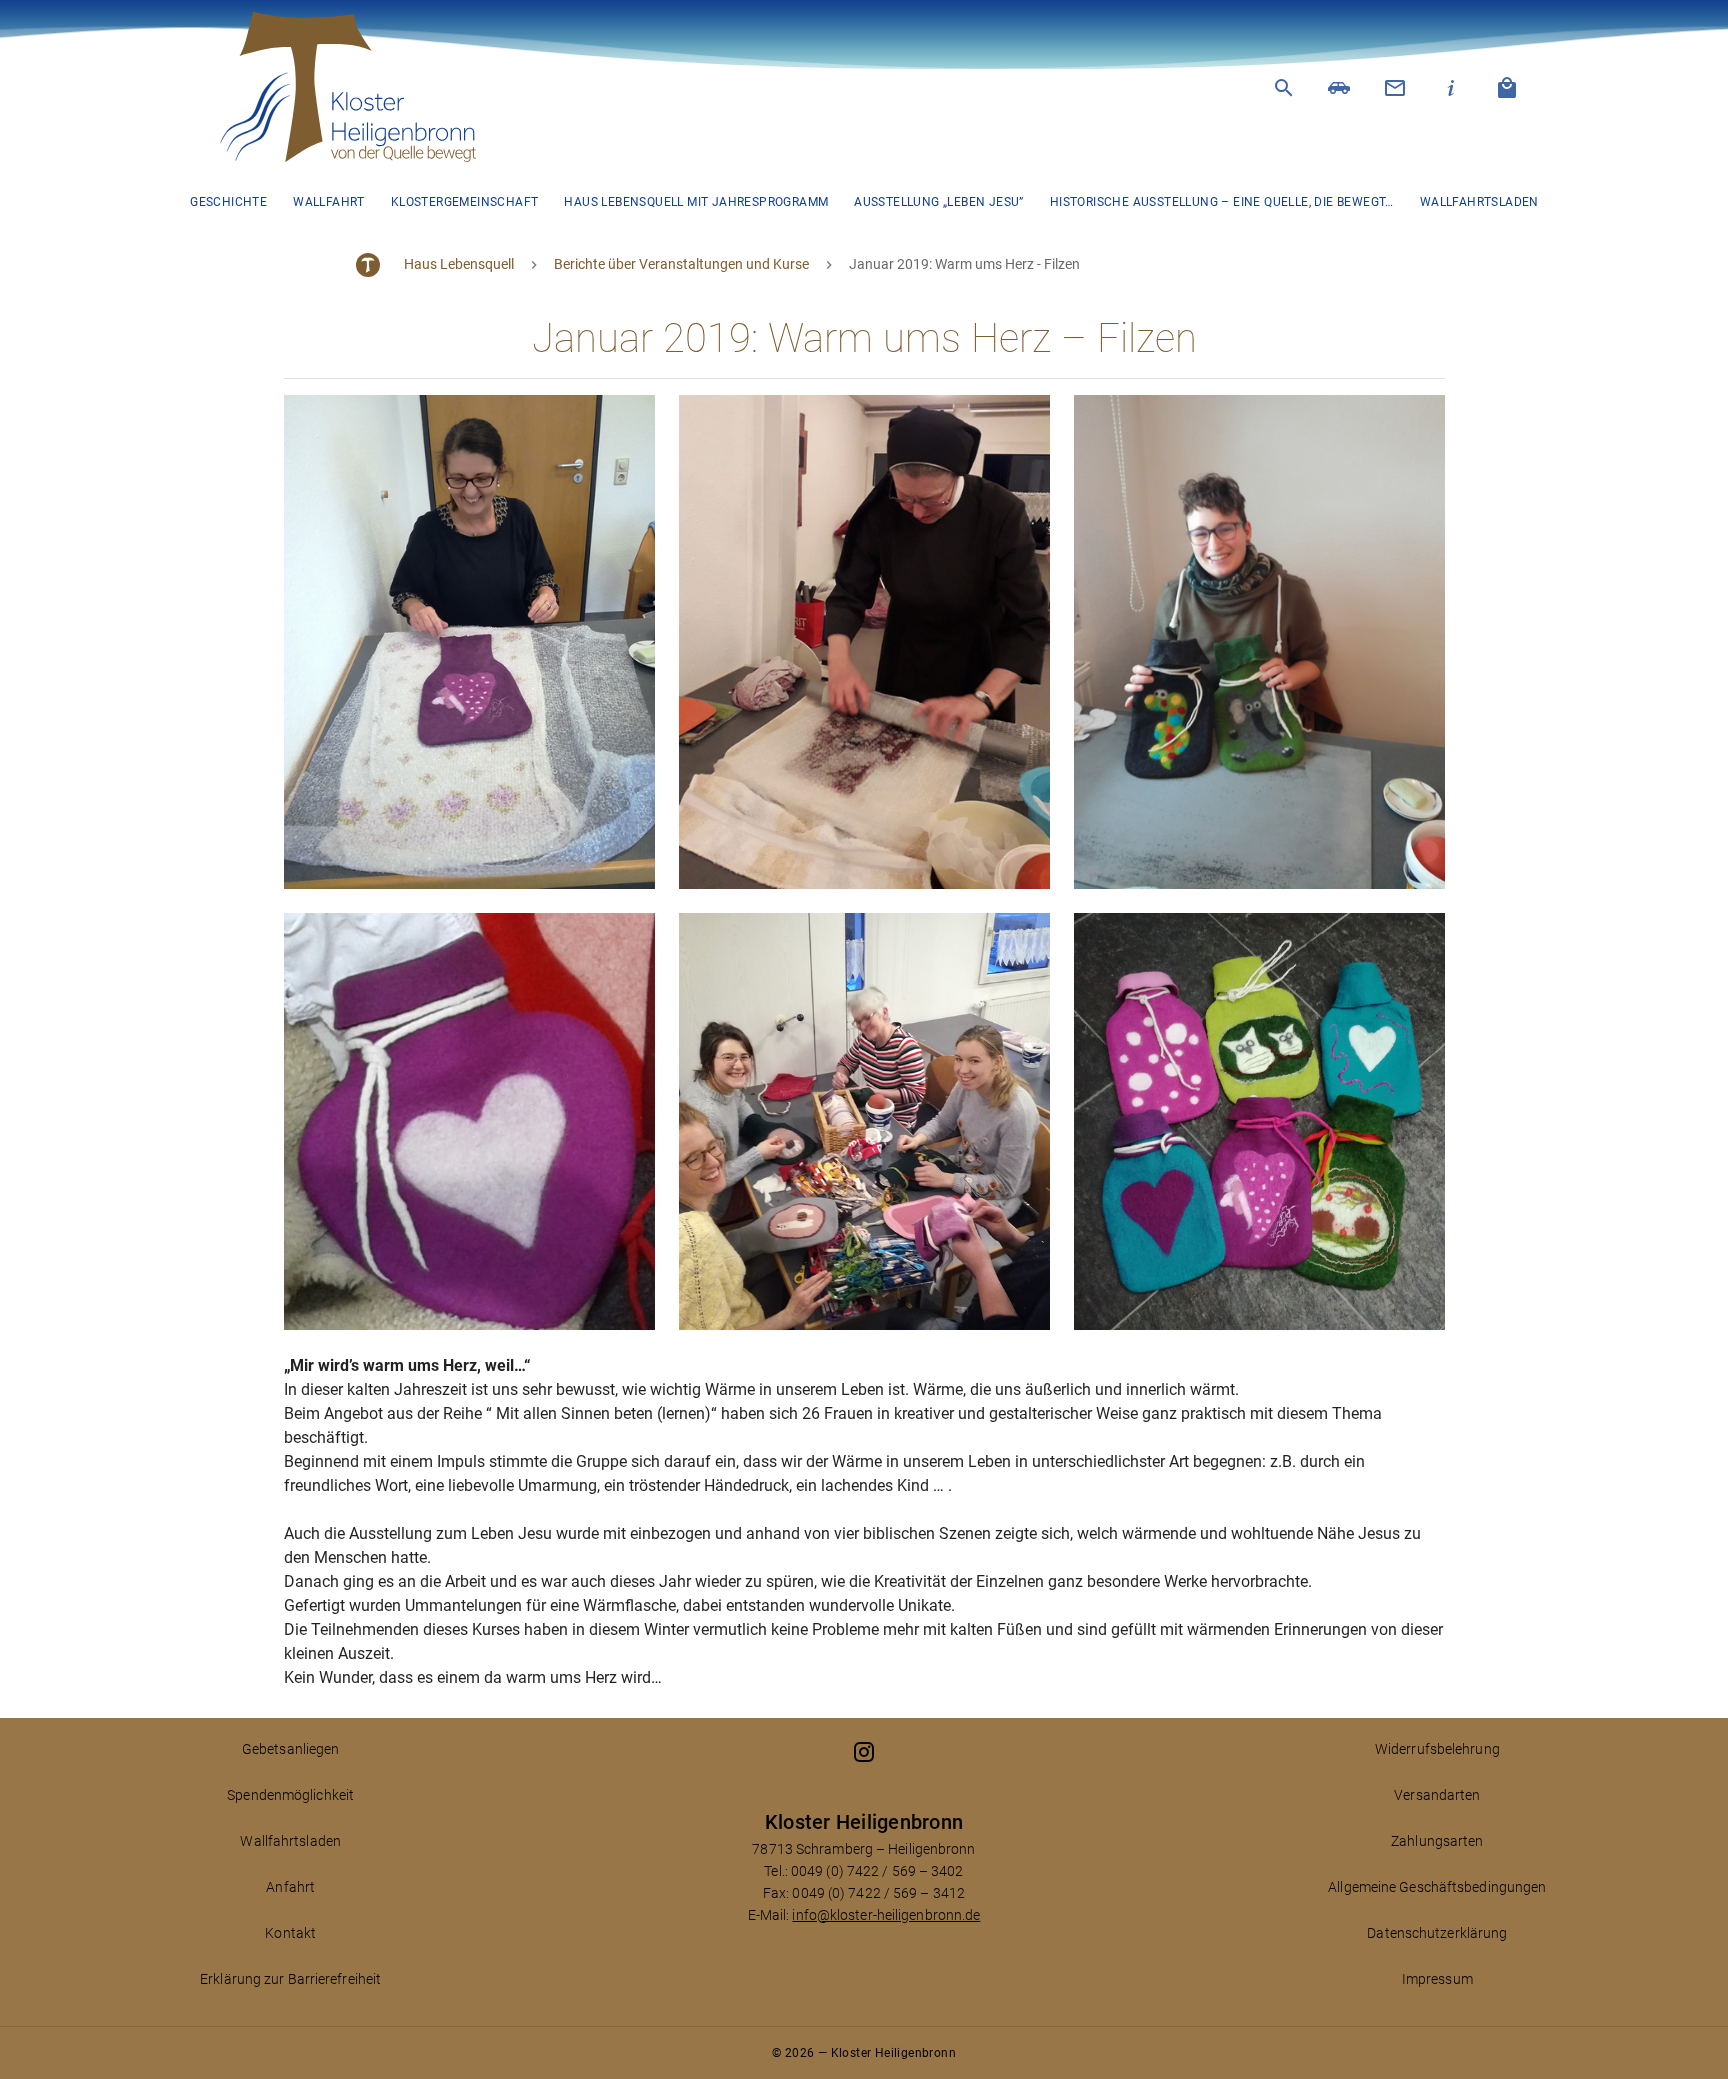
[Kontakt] (1396, 88)
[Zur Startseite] (360, 88)
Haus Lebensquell (459, 264)
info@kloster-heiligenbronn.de (886, 1915)
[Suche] (1284, 88)
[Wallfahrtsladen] (1508, 88)
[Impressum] (1452, 88)
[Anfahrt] (1340, 88)
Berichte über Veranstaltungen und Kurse (681, 264)
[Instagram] (864, 1752)
